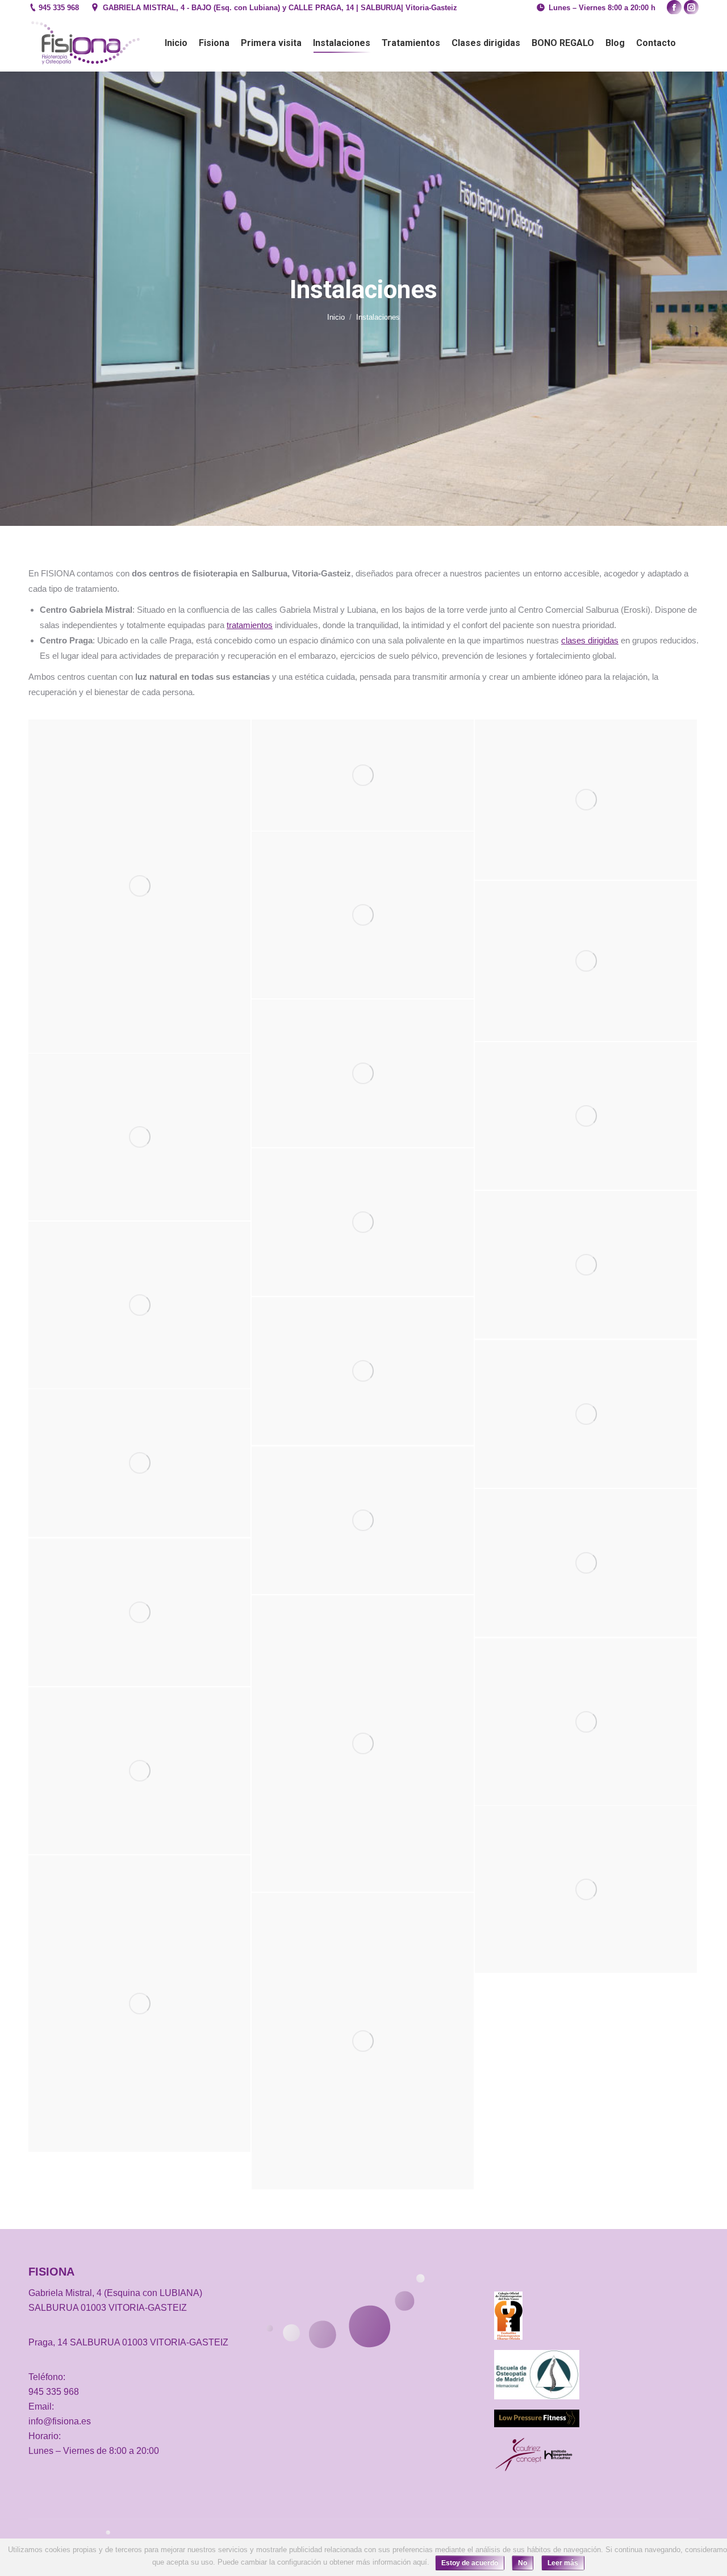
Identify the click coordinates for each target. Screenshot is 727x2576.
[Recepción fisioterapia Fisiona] (586, 1414)
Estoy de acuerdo (470, 2563)
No (523, 2563)
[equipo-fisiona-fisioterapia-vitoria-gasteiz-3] (139, 1305)
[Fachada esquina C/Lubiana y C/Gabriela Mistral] (363, 775)
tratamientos (250, 625)
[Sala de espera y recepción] (363, 1520)
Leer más (563, 2563)
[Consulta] (139, 886)
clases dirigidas (590, 640)
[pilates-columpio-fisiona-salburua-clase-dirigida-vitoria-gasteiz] (139, 2004)
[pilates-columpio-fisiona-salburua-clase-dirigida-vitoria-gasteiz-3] (586, 1889)
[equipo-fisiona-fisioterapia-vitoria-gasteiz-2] (139, 1137)
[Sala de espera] (139, 1612)
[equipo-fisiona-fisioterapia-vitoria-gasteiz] (363, 915)
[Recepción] (139, 1463)
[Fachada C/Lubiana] (586, 800)
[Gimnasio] (363, 1222)
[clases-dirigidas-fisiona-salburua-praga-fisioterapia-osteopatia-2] (363, 1743)
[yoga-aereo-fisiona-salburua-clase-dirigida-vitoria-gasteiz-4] (363, 2041)
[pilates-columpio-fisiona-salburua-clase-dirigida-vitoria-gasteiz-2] (139, 1771)
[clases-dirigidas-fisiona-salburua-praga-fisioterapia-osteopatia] (586, 1722)
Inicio (336, 317)
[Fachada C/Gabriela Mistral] (586, 1116)
